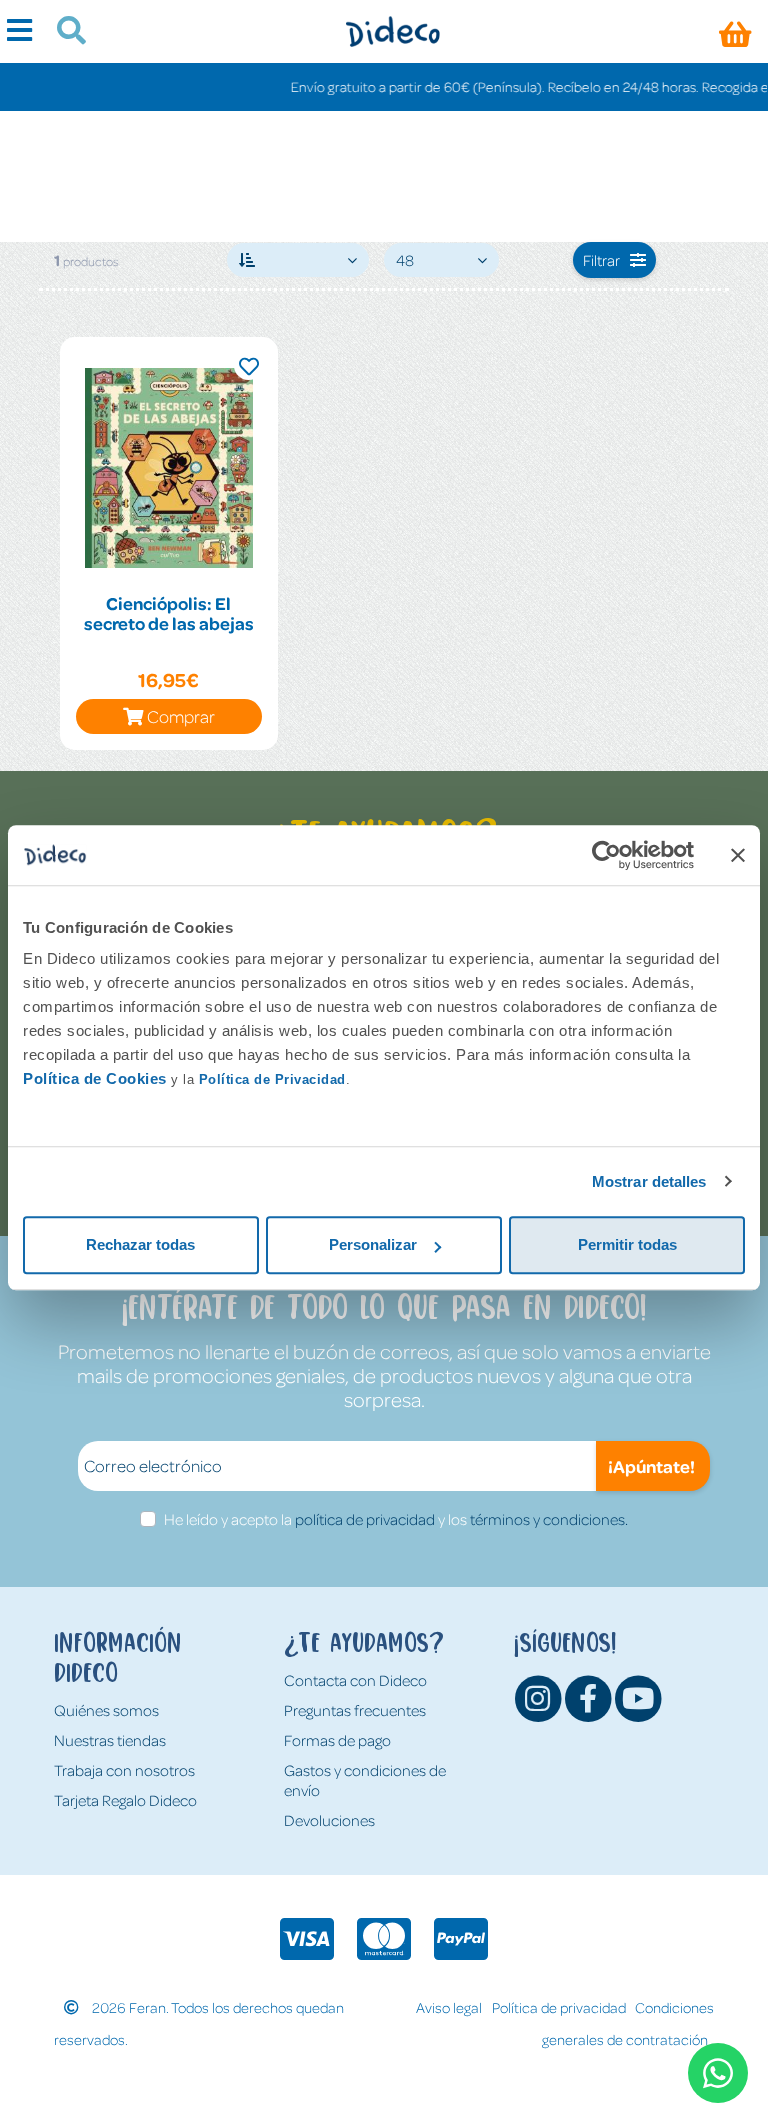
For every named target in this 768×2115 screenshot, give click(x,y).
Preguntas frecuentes (355, 1710)
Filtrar (601, 260)
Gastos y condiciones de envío (365, 1780)
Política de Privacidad (272, 1079)
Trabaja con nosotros (124, 1770)
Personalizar (373, 1244)
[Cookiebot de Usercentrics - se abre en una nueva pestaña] (606, 855)
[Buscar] (63, 33)
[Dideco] (392, 31)
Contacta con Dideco (355, 1680)
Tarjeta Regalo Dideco (125, 1800)
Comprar (181, 716)
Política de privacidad (559, 2007)
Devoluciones (329, 1820)
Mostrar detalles (649, 1181)
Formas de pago (337, 1740)
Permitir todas (627, 1244)
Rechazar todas (140, 1244)
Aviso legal (449, 2007)
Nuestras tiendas (110, 1740)
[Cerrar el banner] (738, 855)
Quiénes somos (106, 1710)
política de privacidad (365, 1519)
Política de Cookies (95, 1078)
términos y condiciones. (549, 1519)
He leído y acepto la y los (396, 1519)
